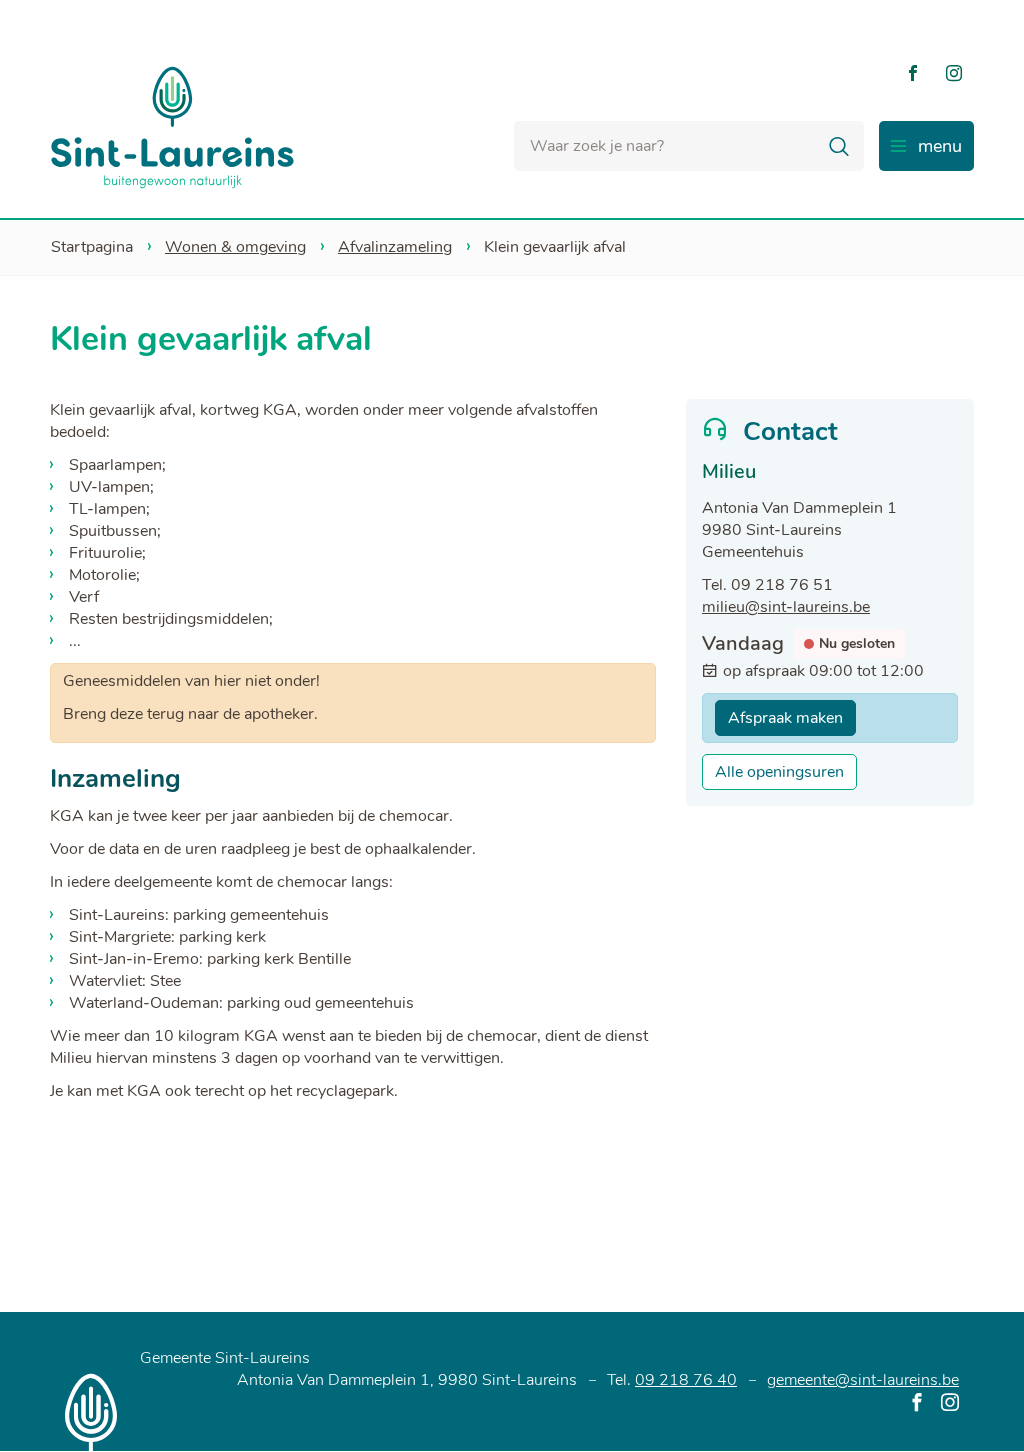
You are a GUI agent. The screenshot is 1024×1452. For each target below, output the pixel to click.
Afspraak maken (785, 718)
